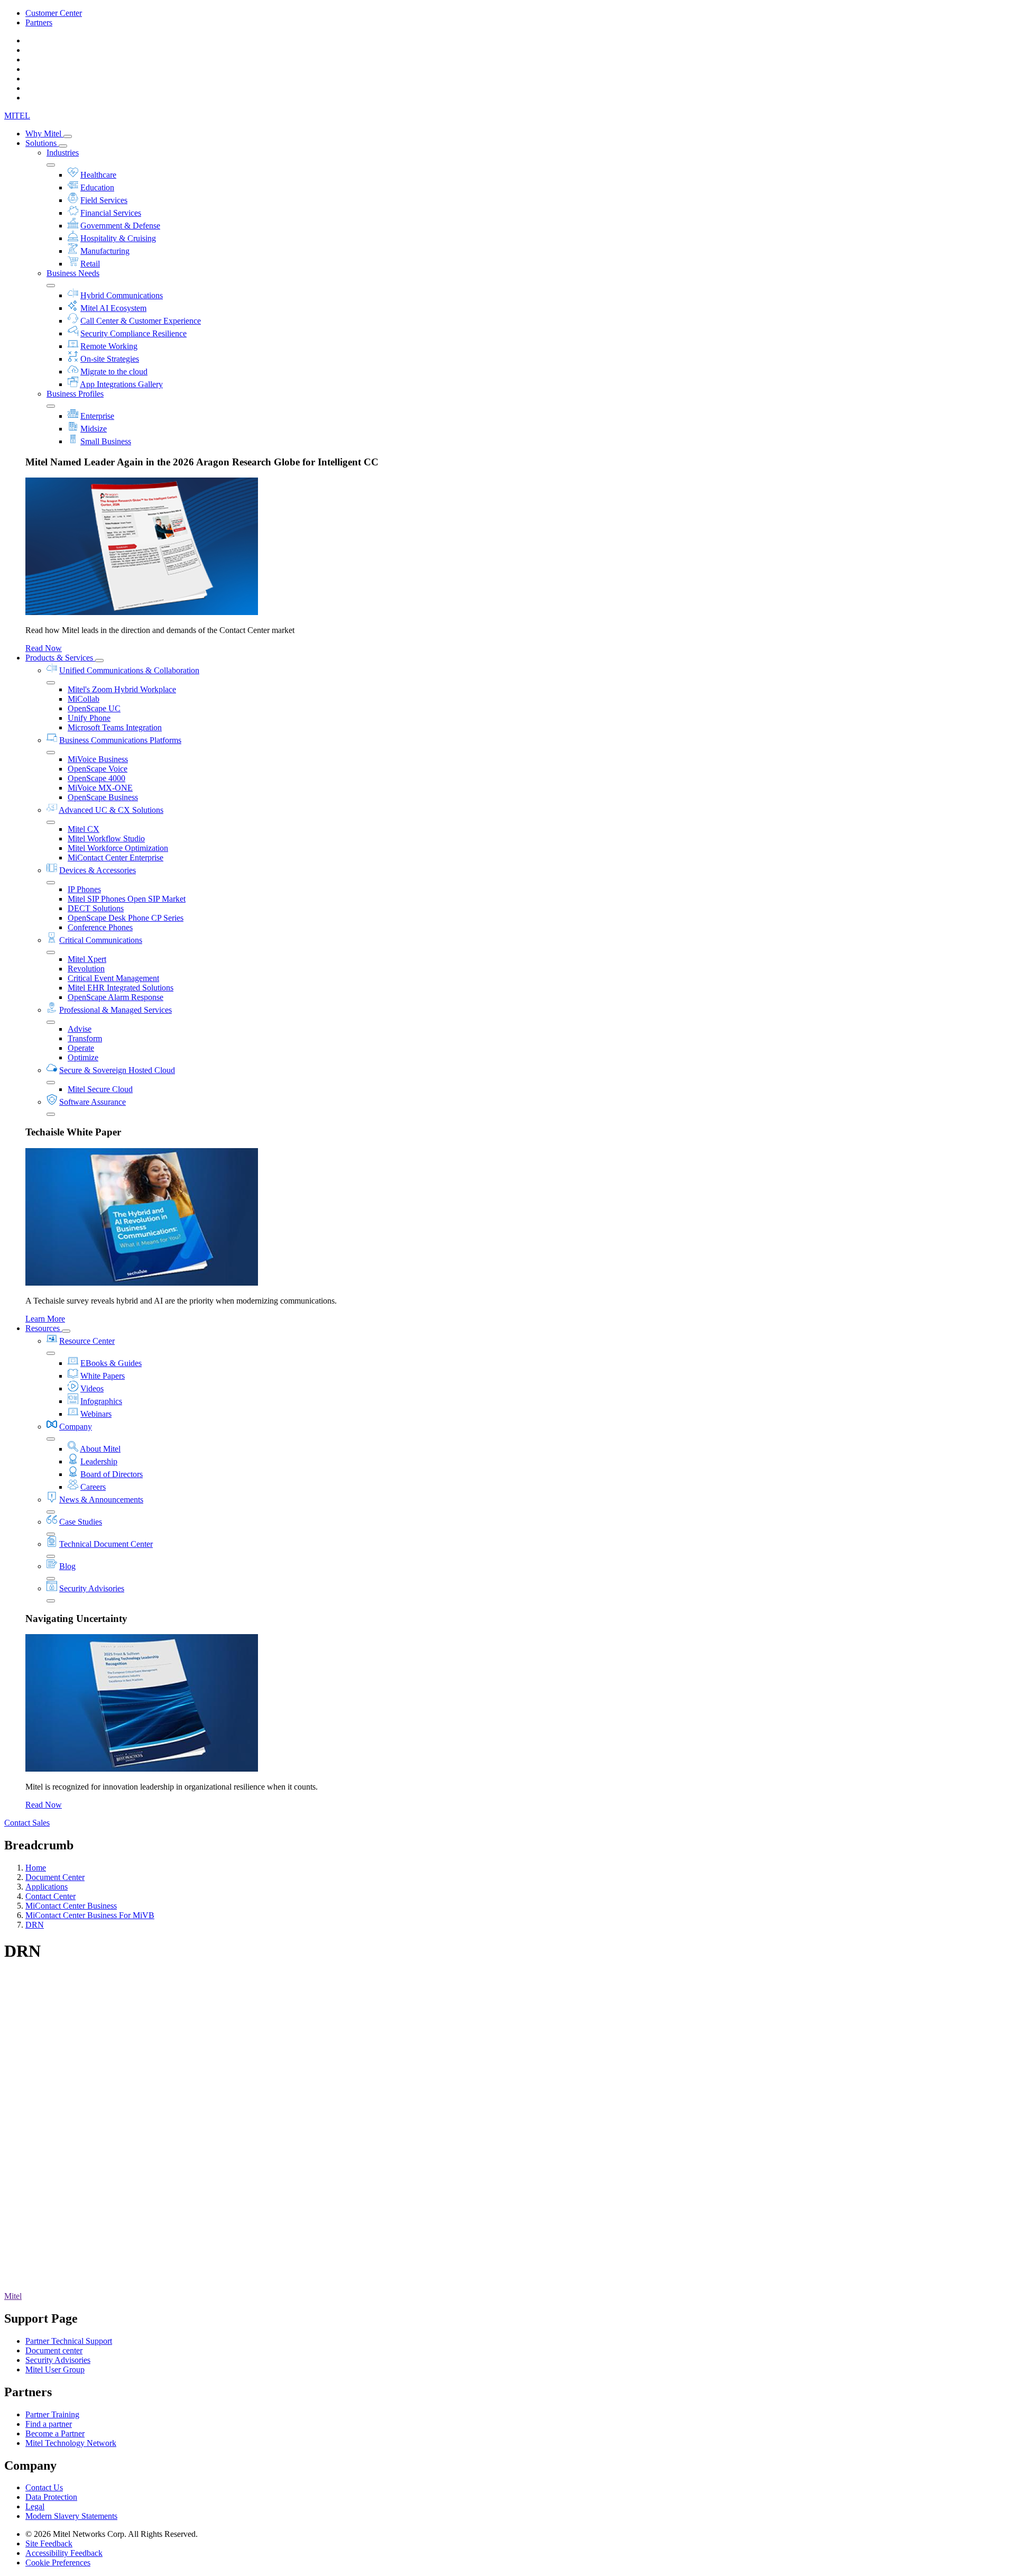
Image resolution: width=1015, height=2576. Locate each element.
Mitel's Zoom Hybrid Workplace (122, 689)
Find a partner (49, 2424)
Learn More (45, 1319)
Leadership (99, 1461)
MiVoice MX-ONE (100, 788)
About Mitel (100, 1449)
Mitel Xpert (87, 959)
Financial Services (111, 213)
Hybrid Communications (122, 295)
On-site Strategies (110, 359)
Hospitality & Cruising (118, 238)
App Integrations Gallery (121, 384)
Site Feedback (49, 2543)
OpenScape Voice (98, 769)
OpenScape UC (94, 708)
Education (97, 187)
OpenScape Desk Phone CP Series (126, 918)
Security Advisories (92, 1588)
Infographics (101, 1401)
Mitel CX (84, 829)
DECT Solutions (96, 908)
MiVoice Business (98, 759)
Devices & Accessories (98, 870)
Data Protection (51, 2497)
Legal (35, 2506)
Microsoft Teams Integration (115, 727)
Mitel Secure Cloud (100, 1089)
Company (76, 1427)
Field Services (104, 200)
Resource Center (87, 1341)
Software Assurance (93, 1102)
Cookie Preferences (58, 2563)
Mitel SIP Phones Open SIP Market (127, 899)
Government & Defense (120, 226)
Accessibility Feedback (64, 2553)
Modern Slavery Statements (71, 2516)
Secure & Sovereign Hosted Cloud (117, 1070)
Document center (54, 2350)
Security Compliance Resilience (133, 333)
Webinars (96, 1414)
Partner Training (52, 2414)
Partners (39, 22)
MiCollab (84, 699)
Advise (80, 1029)
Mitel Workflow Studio (106, 838)
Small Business (106, 441)
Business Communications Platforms (120, 740)
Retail (90, 264)
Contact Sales (27, 1823)
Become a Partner (55, 2433)
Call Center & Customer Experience (141, 321)
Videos (92, 1388)
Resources (44, 1328)
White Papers (103, 1376)
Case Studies (81, 1522)
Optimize (83, 1057)
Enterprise (97, 416)
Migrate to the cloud (114, 372)
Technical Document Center (106, 1544)
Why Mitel (44, 134)
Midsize (94, 429)
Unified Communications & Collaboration (129, 670)
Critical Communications (101, 940)
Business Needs (73, 273)
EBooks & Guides (111, 1363)
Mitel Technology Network (71, 2443)
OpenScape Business (103, 797)
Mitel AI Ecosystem (113, 308)
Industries (63, 153)
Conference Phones (100, 927)
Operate (81, 1048)
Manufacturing (105, 251)
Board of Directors (112, 1474)
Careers (93, 1487)
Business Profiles (75, 394)
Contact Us (44, 2487)
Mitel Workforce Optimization (118, 848)
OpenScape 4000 (96, 778)
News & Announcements (101, 1500)
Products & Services (60, 658)
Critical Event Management (113, 978)
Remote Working (109, 346)
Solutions (42, 143)
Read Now (44, 648)
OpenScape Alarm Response (116, 997)
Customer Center (54, 13)
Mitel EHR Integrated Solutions (121, 988)
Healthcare (98, 175)
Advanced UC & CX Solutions (111, 810)
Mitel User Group (55, 2369)
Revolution (86, 969)
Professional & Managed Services (116, 1010)
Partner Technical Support (69, 2341)
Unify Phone (89, 718)
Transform (85, 1038)
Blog (67, 1566)
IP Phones (84, 889)
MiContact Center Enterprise (116, 858)
